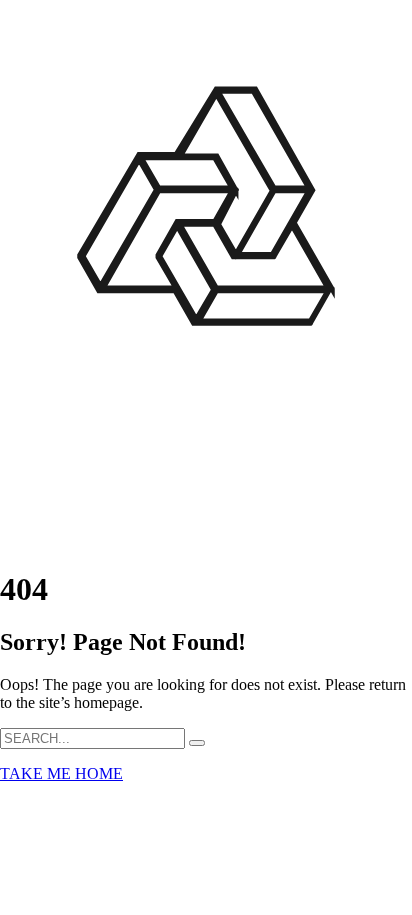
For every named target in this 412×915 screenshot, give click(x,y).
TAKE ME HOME (61, 773)
